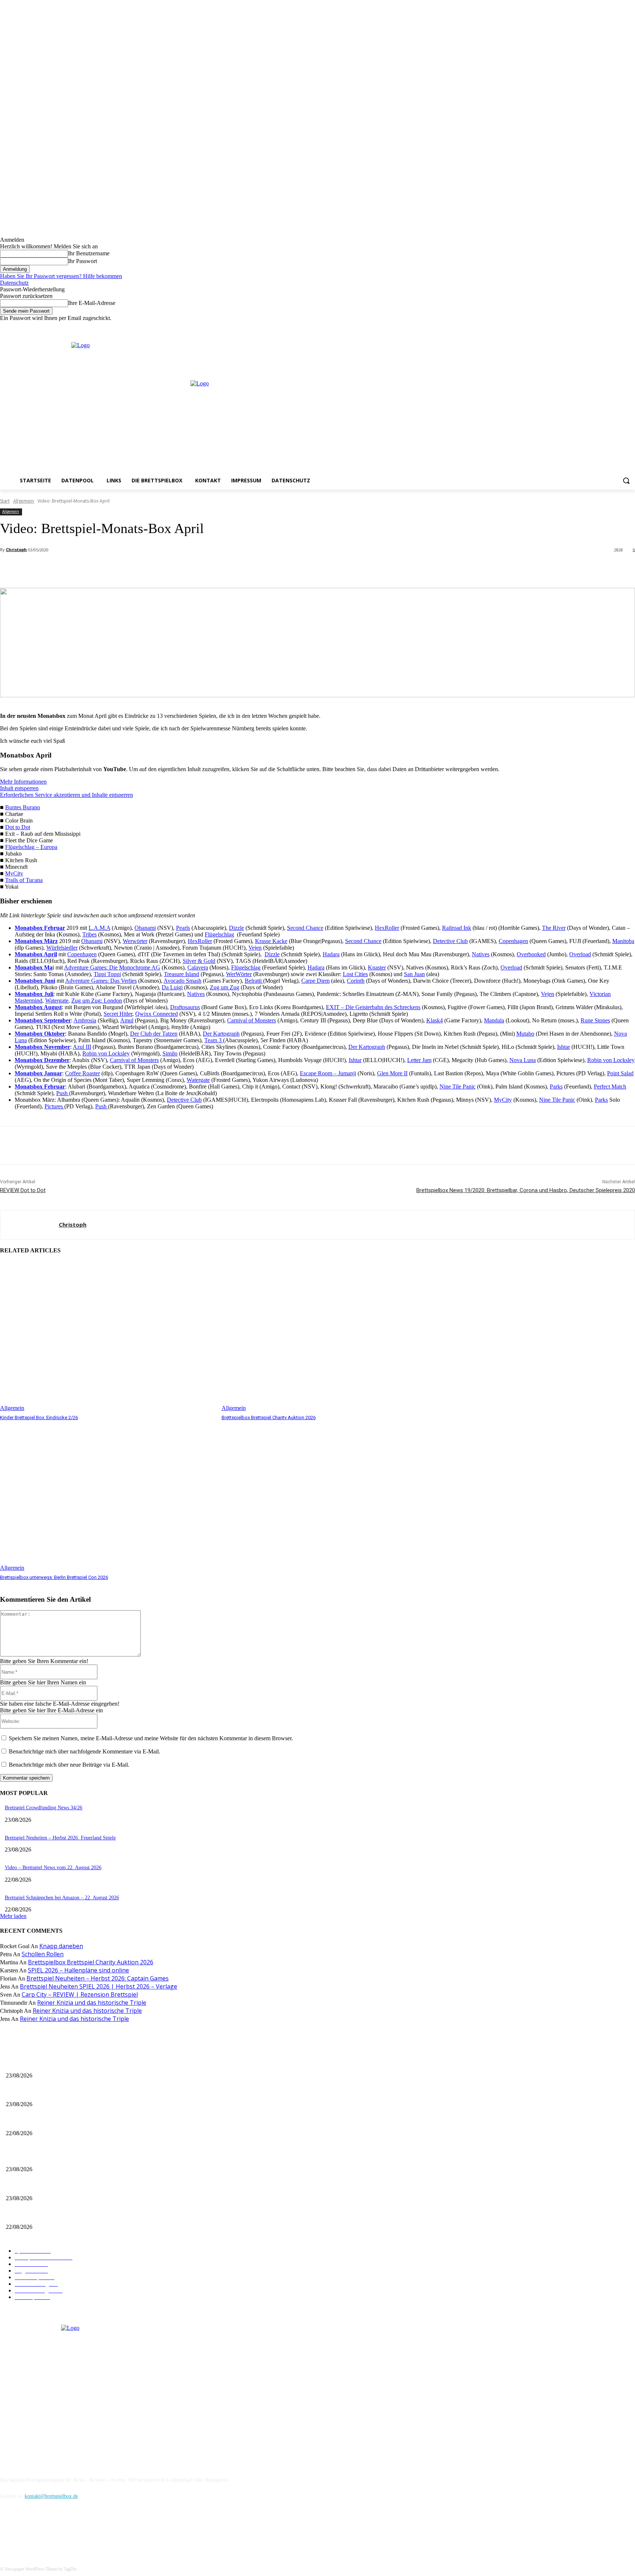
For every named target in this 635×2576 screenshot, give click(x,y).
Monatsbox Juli (34, 994)
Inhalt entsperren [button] (19, 788)
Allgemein (24, 501)
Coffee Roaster (82, 1073)
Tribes (89, 934)
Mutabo (525, 1034)
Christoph (16, 549)
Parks (556, 1086)
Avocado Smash (182, 981)
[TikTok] (45, 2530)
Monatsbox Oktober (40, 1034)
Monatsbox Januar (38, 1073)
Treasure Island (182, 974)
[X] (620, 327)
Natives (481, 954)
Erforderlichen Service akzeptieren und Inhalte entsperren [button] (67, 795)
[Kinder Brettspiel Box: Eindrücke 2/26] (107, 1336)
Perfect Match (610, 1086)
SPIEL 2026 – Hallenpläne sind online (78, 1970)
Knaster (377, 967)
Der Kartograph (221, 1034)
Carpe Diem (315, 981)
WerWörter (239, 974)
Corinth (356, 981)
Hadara (331, 954)
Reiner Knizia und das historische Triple (92, 2003)
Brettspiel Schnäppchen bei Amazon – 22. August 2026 (62, 1898)
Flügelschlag (219, 934)
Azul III (82, 1047)
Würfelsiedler (62, 948)
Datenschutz (14, 283)
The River (554, 928)
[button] (626, 481)
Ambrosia (85, 1020)
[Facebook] (600, 327)
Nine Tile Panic (458, 1086)
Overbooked (531, 954)
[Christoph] (30, 1225)
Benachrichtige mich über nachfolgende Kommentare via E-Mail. (85, 1751)
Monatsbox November (42, 1047)
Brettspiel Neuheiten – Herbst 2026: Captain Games (98, 1978)
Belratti (254, 981)
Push (63, 1093)
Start (5, 501)
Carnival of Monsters (252, 1020)
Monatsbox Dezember (42, 1060)
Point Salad (620, 1073)
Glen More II (392, 1073)
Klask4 (435, 1020)
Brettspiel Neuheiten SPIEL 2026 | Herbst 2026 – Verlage (98, 1986)
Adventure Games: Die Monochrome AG (112, 967)
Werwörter (135, 941)
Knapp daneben (61, 1946)
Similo (170, 1053)
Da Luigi (172, 987)
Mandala (494, 1020)
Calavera (198, 967)
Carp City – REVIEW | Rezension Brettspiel (80, 1994)
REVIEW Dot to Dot (23, 1190)
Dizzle (236, 928)
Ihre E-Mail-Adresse (92, 303)
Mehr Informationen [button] (23, 782)
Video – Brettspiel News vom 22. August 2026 (53, 1868)
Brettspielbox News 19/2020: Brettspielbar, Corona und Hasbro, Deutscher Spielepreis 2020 (526, 1190)
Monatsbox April (36, 954)
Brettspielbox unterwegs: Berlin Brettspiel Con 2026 (54, 1577)
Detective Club (450, 941)
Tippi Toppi (107, 974)
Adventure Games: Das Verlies (101, 981)
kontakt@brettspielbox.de (51, 2496)
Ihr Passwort (82, 261)
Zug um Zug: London (97, 1001)
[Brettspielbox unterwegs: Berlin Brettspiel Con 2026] (107, 1496)
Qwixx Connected (157, 1014)
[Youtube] (631, 327)
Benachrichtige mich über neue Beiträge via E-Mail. (69, 1765)
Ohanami (145, 928)
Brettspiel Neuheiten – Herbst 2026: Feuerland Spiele (60, 1838)
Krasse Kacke (271, 941)
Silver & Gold (199, 961)
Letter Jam (419, 1060)
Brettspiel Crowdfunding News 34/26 (44, 1808)
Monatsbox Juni (35, 981)
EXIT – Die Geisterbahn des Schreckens (373, 1007)
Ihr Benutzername (89, 253)
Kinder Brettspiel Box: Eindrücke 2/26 (39, 1417)
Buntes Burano (23, 807)
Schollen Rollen (43, 1954)
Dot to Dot (18, 827)
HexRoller (387, 928)
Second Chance (305, 928)
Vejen (255, 948)
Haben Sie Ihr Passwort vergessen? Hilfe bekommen (61, 276)
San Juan (414, 974)
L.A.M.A (99, 928)
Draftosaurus (185, 1007)
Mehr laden (13, 1916)
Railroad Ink (457, 928)
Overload (580, 954)
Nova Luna (523, 1060)
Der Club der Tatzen (154, 1034)
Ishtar (564, 1047)
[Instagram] (611, 327)
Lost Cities (355, 974)
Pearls (183, 928)
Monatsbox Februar (40, 928)
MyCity (14, 873)
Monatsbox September (43, 1020)
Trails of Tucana (24, 880)
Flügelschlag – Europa (31, 847)
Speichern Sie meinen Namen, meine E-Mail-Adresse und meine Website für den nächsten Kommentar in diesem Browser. (151, 1738)
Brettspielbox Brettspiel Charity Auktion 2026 (269, 1417)
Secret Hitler (118, 1014)
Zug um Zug (225, 987)
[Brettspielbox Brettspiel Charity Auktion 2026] (329, 1336)
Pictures (54, 1106)
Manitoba (623, 941)
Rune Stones (595, 1020)
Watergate (57, 1001)
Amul (127, 1020)
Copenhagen (513, 941)
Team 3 (214, 1040)
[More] (164, 569)
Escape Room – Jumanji (328, 1073)
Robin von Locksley (106, 1053)
